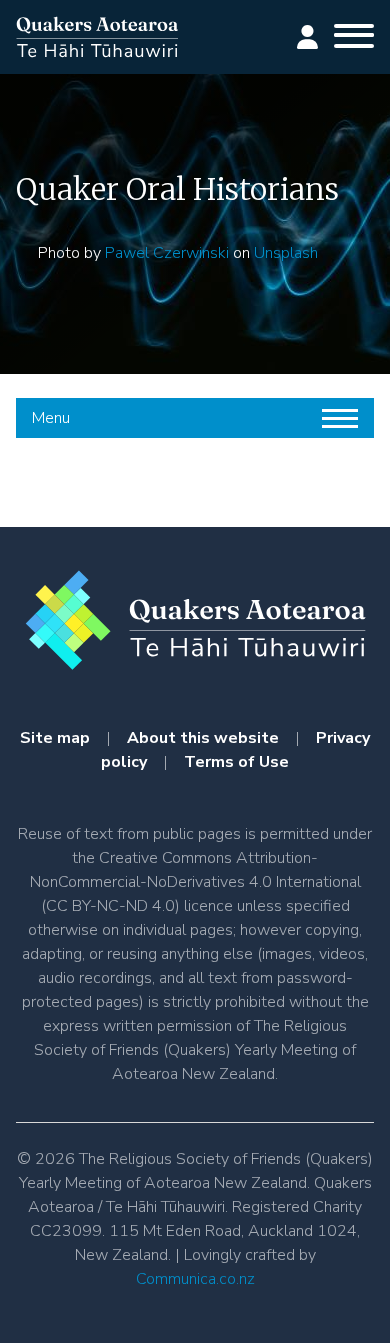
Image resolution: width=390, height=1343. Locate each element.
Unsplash (286, 253)
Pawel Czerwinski (167, 253)
